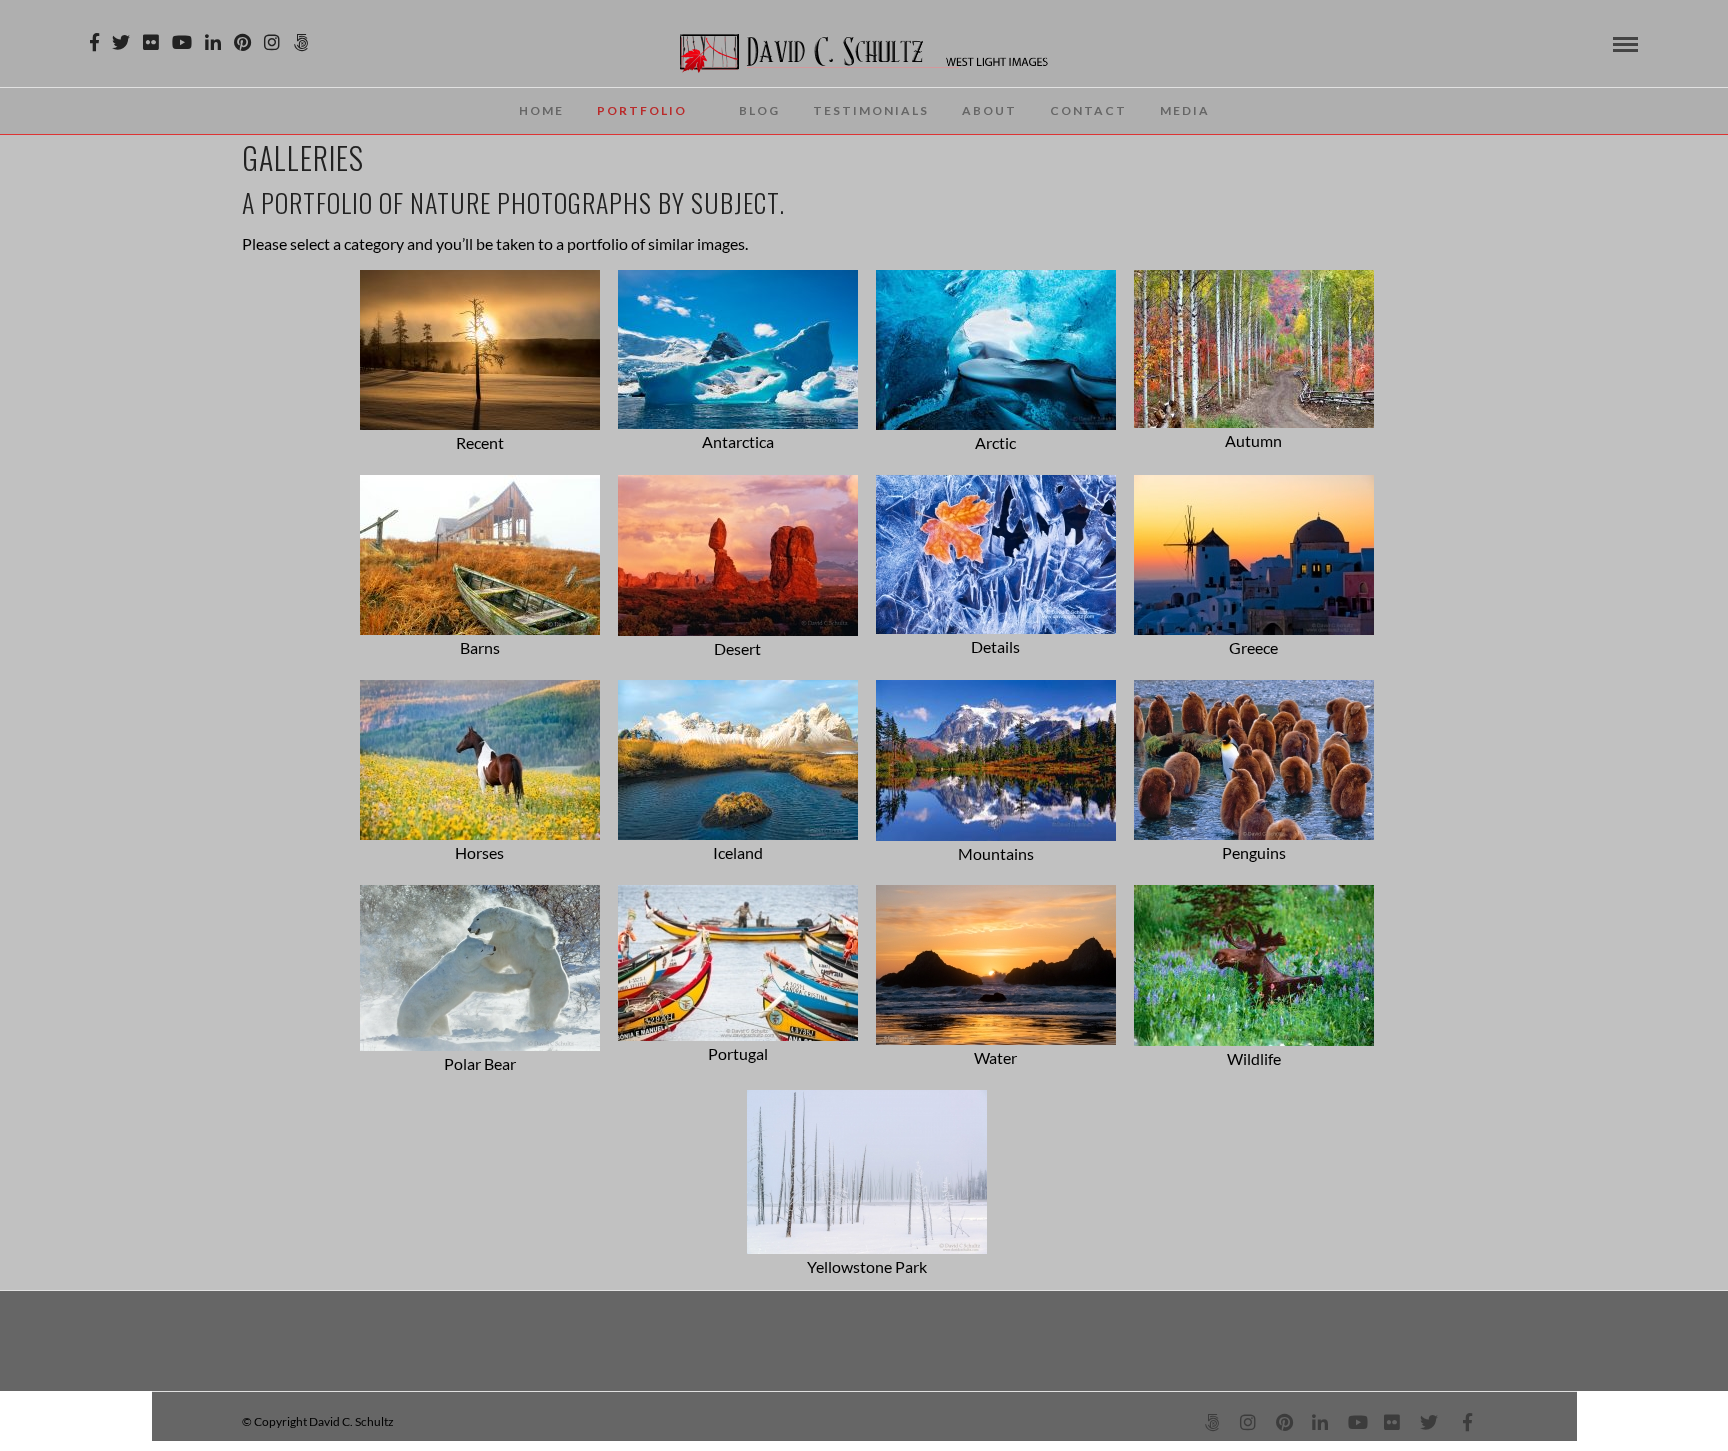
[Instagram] (272, 42)
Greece (1253, 647)
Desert (737, 648)
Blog (759, 110)
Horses (479, 852)
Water (995, 1057)
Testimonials (871, 110)
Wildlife (1254, 1058)
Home (541, 110)
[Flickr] (151, 42)
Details (995, 646)
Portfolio (642, 110)
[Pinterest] (242, 42)
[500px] (301, 42)
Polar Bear (480, 1063)
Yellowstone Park (867, 1266)
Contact (1088, 110)
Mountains (996, 853)
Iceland (738, 852)
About (989, 110)
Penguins (1254, 852)
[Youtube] (182, 42)
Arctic (995, 442)
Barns (480, 647)
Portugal (738, 1053)
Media (1185, 110)
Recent (480, 442)
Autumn (1253, 440)
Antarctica (738, 441)
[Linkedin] (213, 42)
